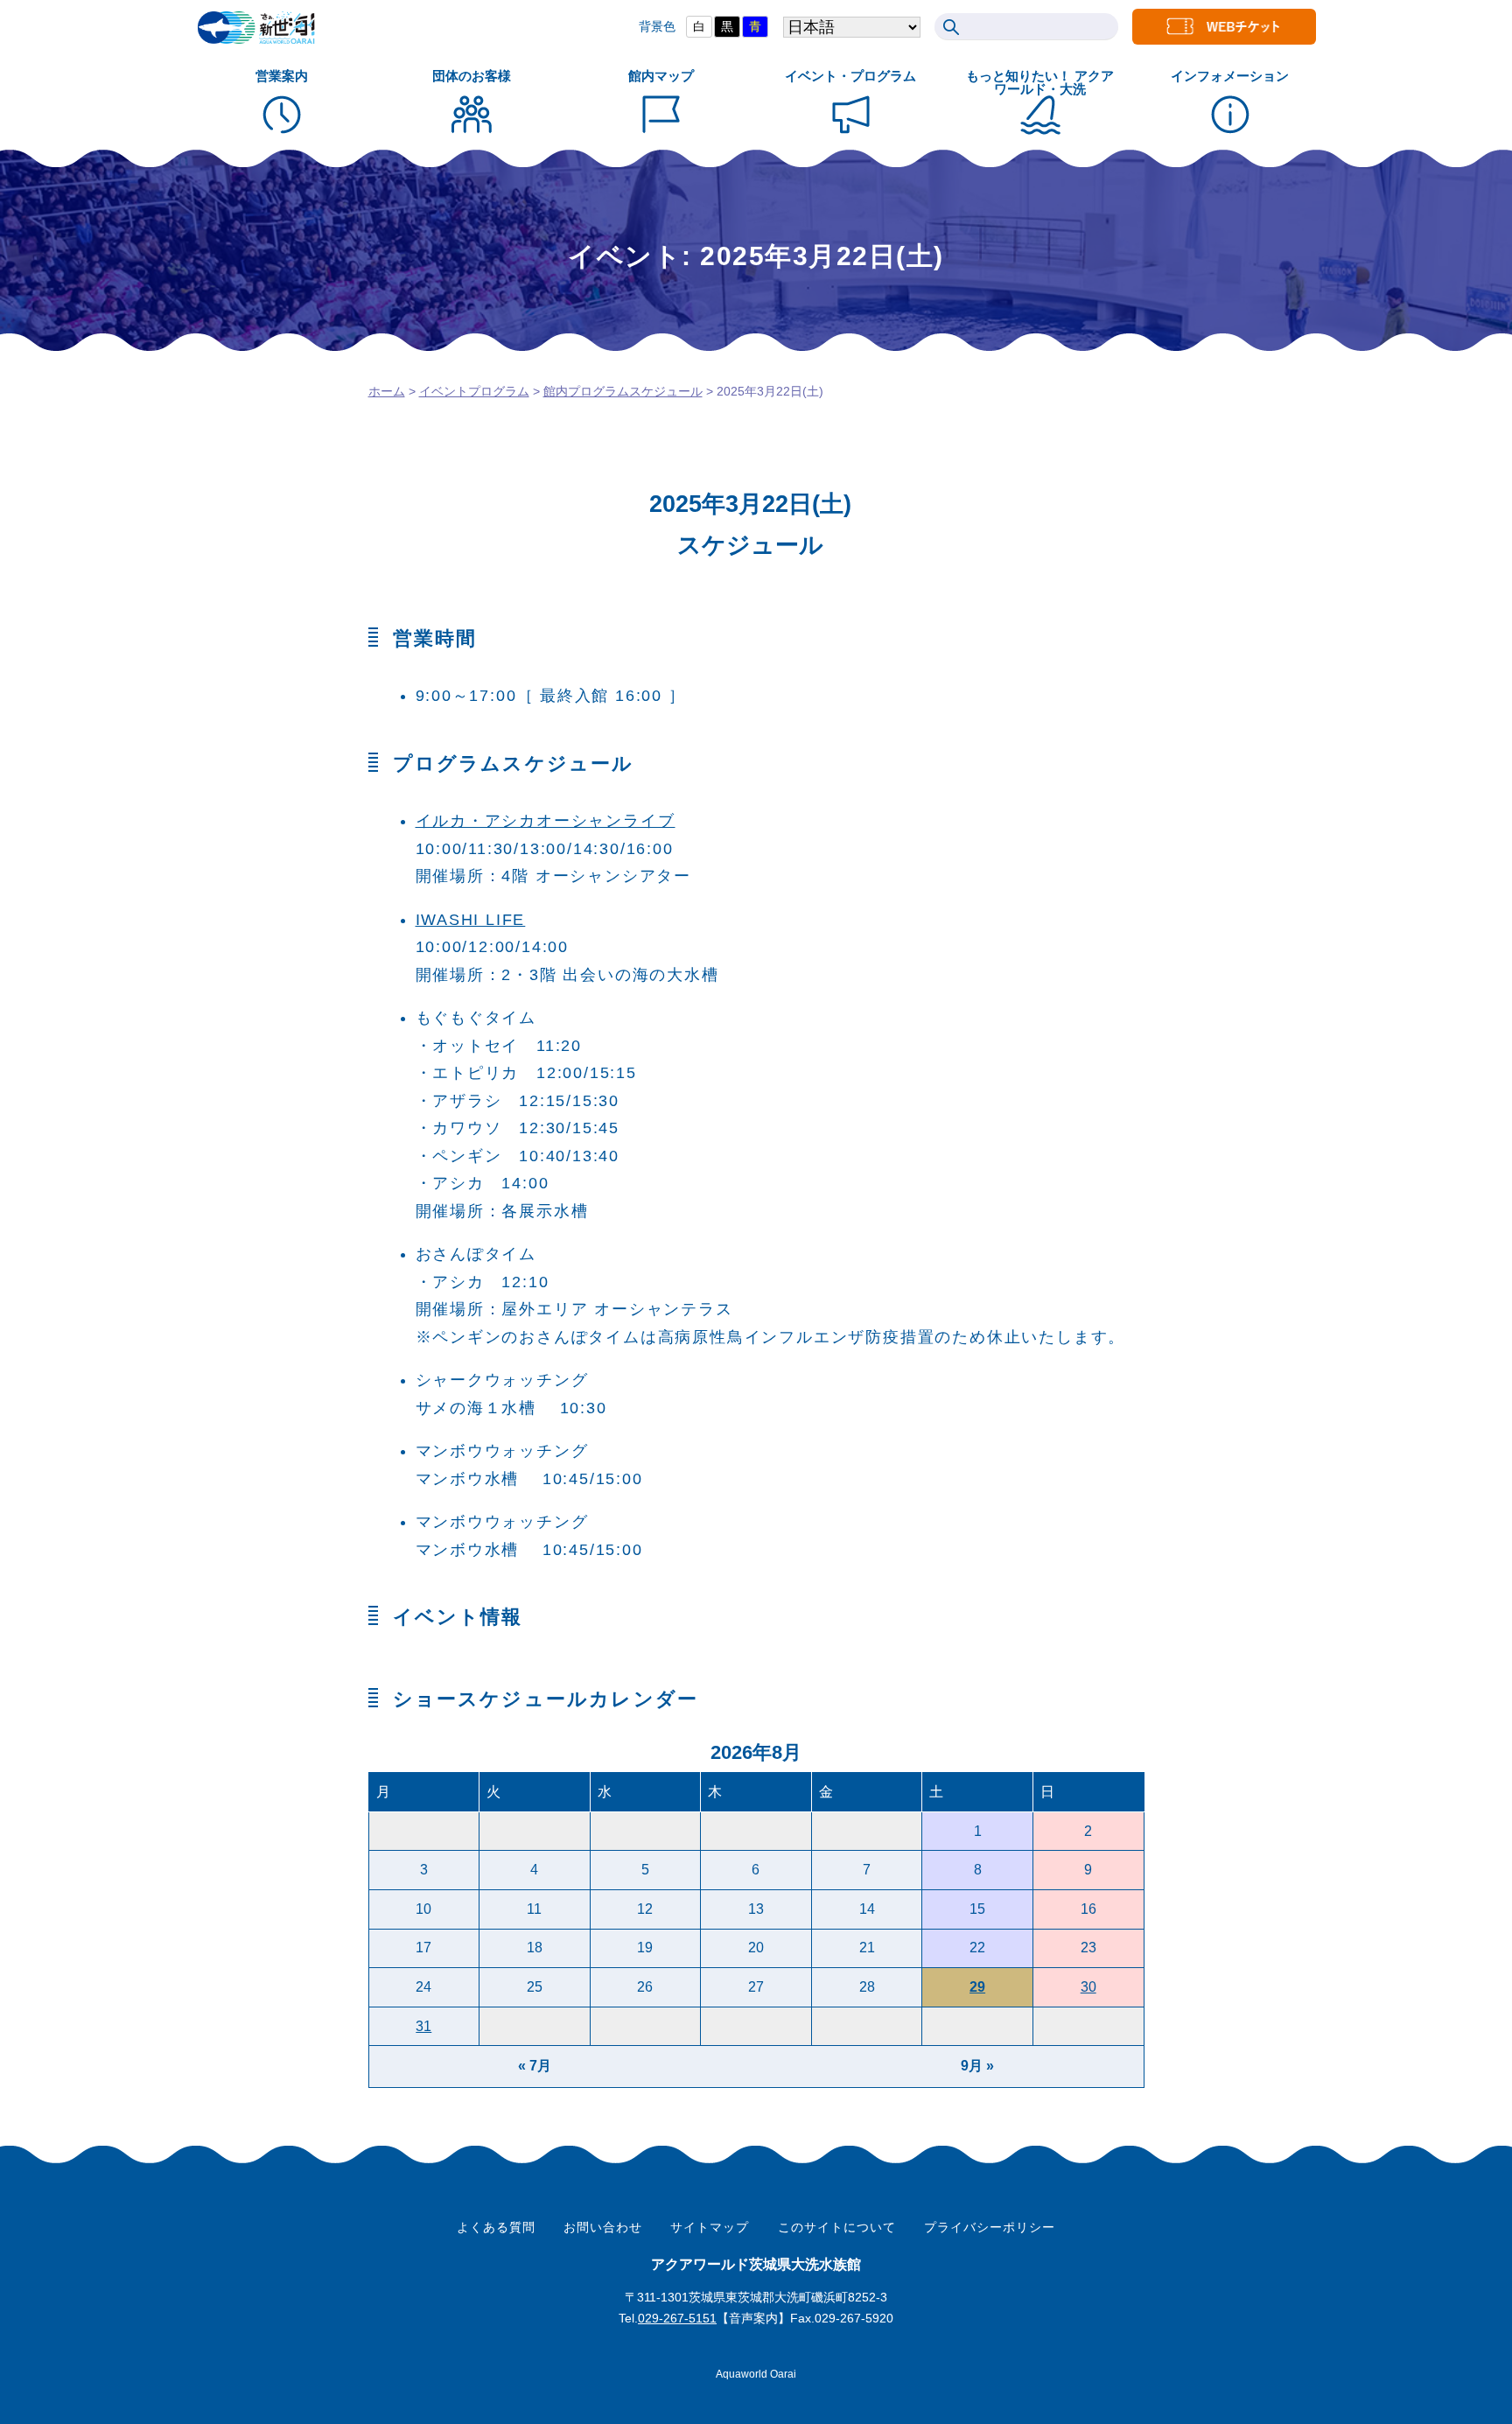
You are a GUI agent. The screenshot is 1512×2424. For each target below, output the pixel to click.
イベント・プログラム (850, 76)
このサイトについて (837, 2227)
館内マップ (661, 76)
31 (423, 2026)
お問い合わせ (603, 2227)
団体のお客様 (472, 76)
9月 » (977, 2066)
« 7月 (535, 2066)
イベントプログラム (474, 391)
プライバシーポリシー (990, 2227)
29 (977, 1987)
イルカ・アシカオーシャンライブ (546, 821)
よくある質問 (496, 2227)
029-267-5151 (677, 2318)
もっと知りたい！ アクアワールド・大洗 (1040, 82)
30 (1088, 1987)
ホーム (387, 391)
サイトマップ (710, 2227)
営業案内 (282, 76)
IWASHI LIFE (471, 920)
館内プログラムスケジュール (623, 391)
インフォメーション (1230, 76)
